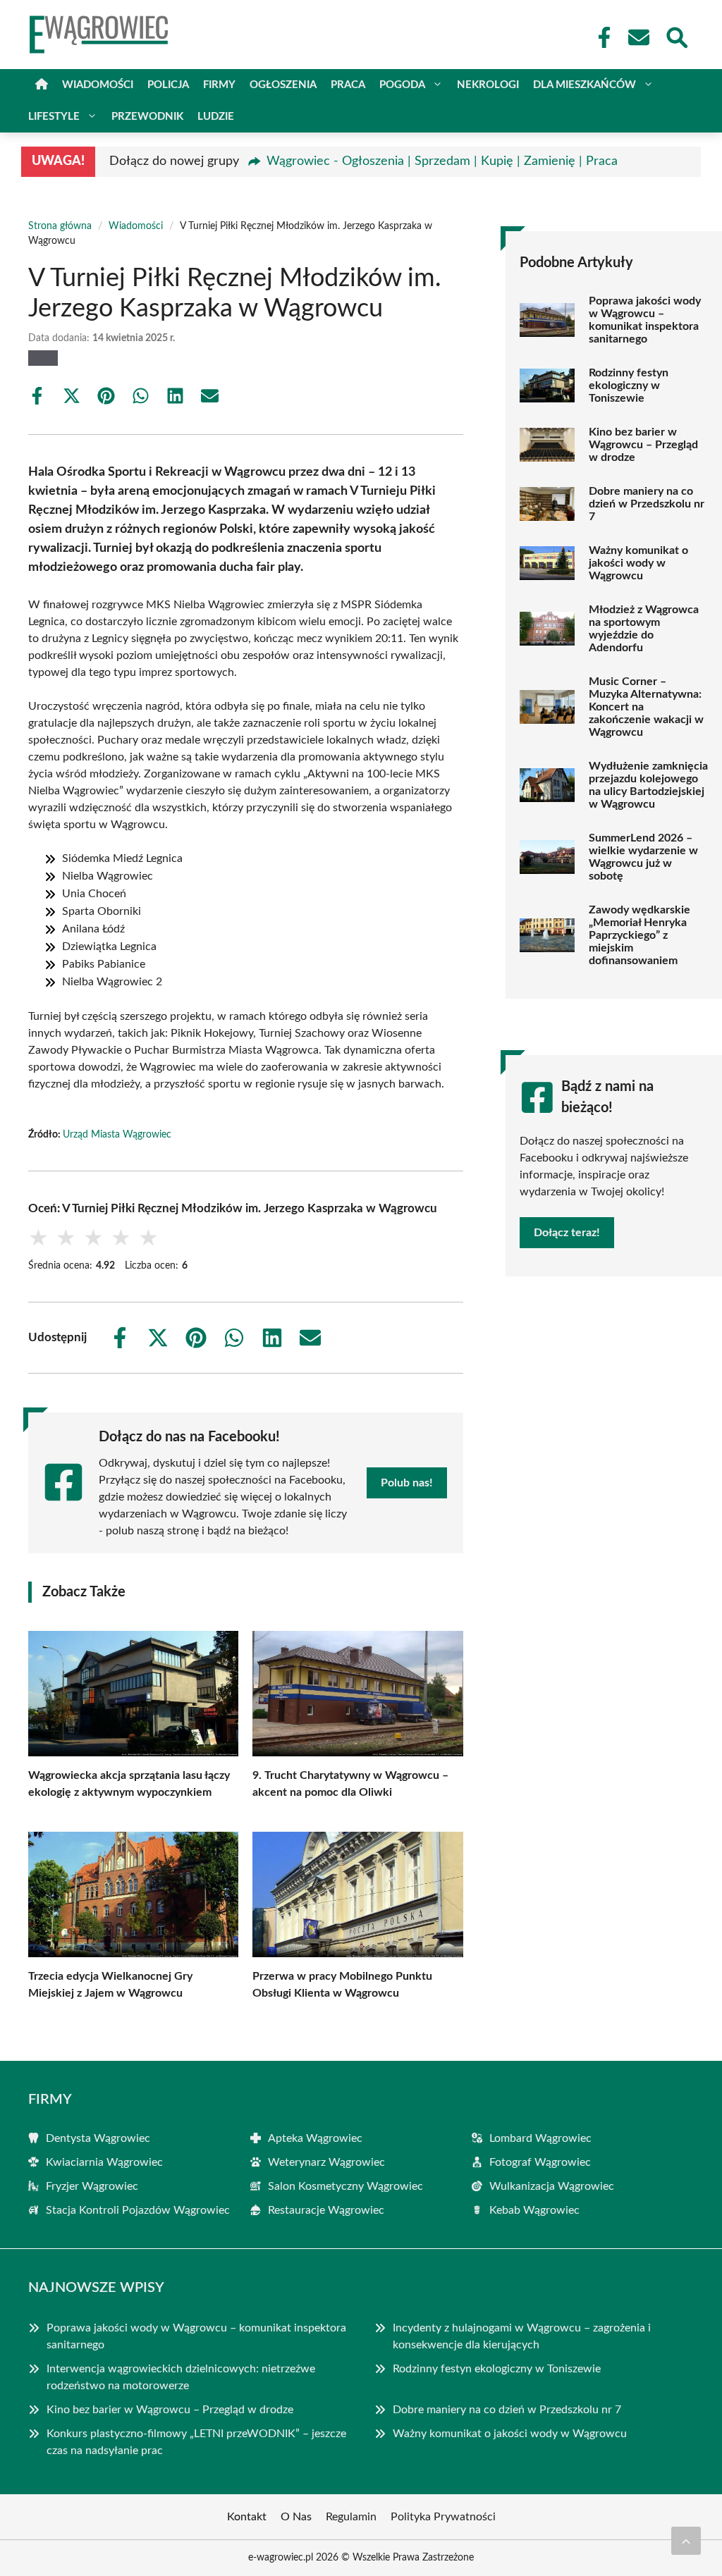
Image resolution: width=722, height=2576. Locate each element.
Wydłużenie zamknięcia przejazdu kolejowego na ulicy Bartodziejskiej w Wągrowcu (648, 785)
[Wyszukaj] (676, 36)
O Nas (296, 2517)
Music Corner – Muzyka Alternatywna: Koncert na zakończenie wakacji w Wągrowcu (646, 707)
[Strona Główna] (42, 85)
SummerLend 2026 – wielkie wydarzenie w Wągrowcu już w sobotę (643, 857)
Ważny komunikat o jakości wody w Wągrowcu (638, 563)
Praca (348, 85)
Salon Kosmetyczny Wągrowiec (345, 2186)
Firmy (219, 85)
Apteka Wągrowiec (315, 2138)
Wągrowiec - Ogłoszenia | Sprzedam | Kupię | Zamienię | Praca (442, 161)
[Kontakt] (638, 37)
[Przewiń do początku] (686, 2541)
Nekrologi (488, 85)
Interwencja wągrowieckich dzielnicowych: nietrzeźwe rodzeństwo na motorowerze (181, 2377)
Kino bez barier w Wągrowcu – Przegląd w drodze (643, 445)
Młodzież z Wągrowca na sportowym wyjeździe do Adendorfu (644, 629)
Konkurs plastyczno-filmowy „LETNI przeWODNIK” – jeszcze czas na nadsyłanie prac (196, 2442)
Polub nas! (407, 1483)
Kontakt (247, 2517)
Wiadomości (98, 85)
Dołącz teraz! (567, 1233)
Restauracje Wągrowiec (326, 2210)
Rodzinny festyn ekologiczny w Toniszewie (629, 386)
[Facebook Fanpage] (600, 37)
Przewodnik (147, 117)
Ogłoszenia (283, 85)
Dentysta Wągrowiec (98, 2138)
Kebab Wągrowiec (534, 2210)
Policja (168, 85)
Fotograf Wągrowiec (540, 2162)
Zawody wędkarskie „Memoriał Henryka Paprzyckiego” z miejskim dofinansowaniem (640, 935)
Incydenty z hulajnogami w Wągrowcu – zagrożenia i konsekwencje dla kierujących (522, 2336)
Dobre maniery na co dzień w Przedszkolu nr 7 (647, 504)
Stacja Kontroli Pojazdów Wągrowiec (138, 2210)
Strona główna (60, 226)
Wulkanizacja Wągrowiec (552, 2186)
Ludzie (216, 117)
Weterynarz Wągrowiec (326, 2162)
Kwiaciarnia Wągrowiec (104, 2162)
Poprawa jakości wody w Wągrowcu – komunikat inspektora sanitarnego (645, 320)
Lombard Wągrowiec (540, 2138)
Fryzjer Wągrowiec (92, 2186)
